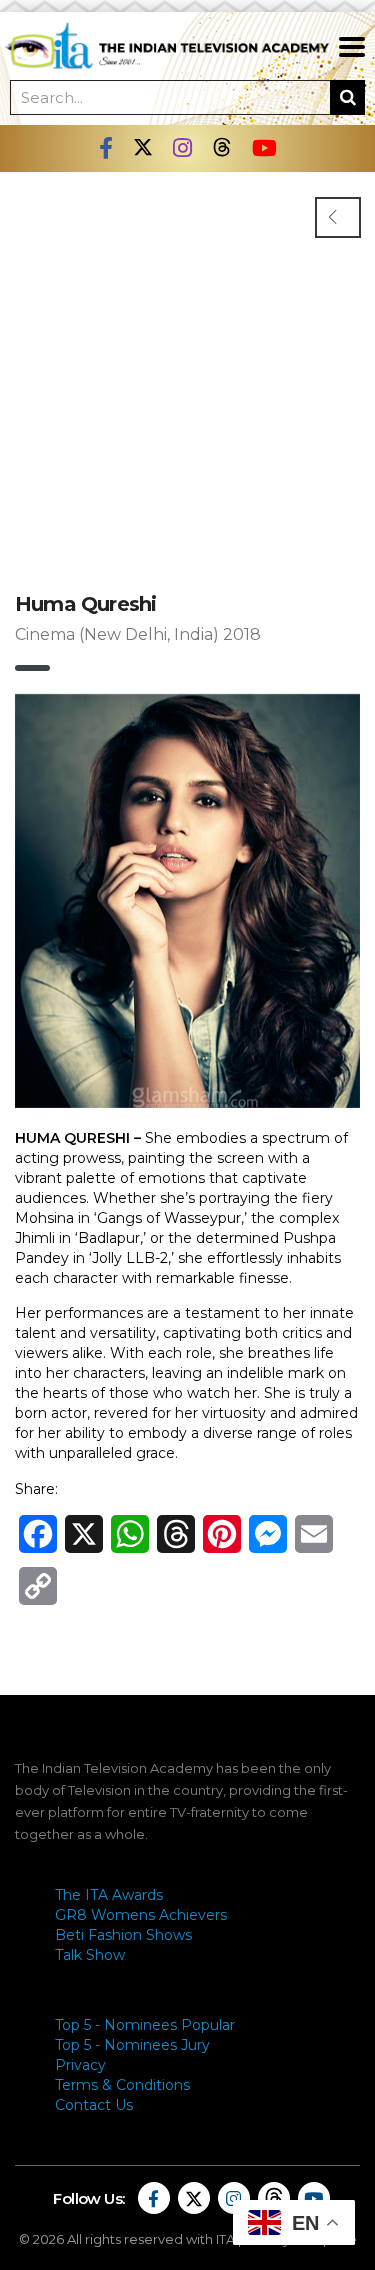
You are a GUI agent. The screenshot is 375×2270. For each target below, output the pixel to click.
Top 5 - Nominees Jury (132, 2045)
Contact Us (94, 2105)
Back (338, 217)
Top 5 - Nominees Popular (145, 2025)
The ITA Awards (109, 1895)
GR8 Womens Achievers (141, 1915)
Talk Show (90, 1955)
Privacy (80, 2065)
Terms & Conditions (122, 2085)
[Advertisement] (187, 369)
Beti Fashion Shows (123, 1935)
